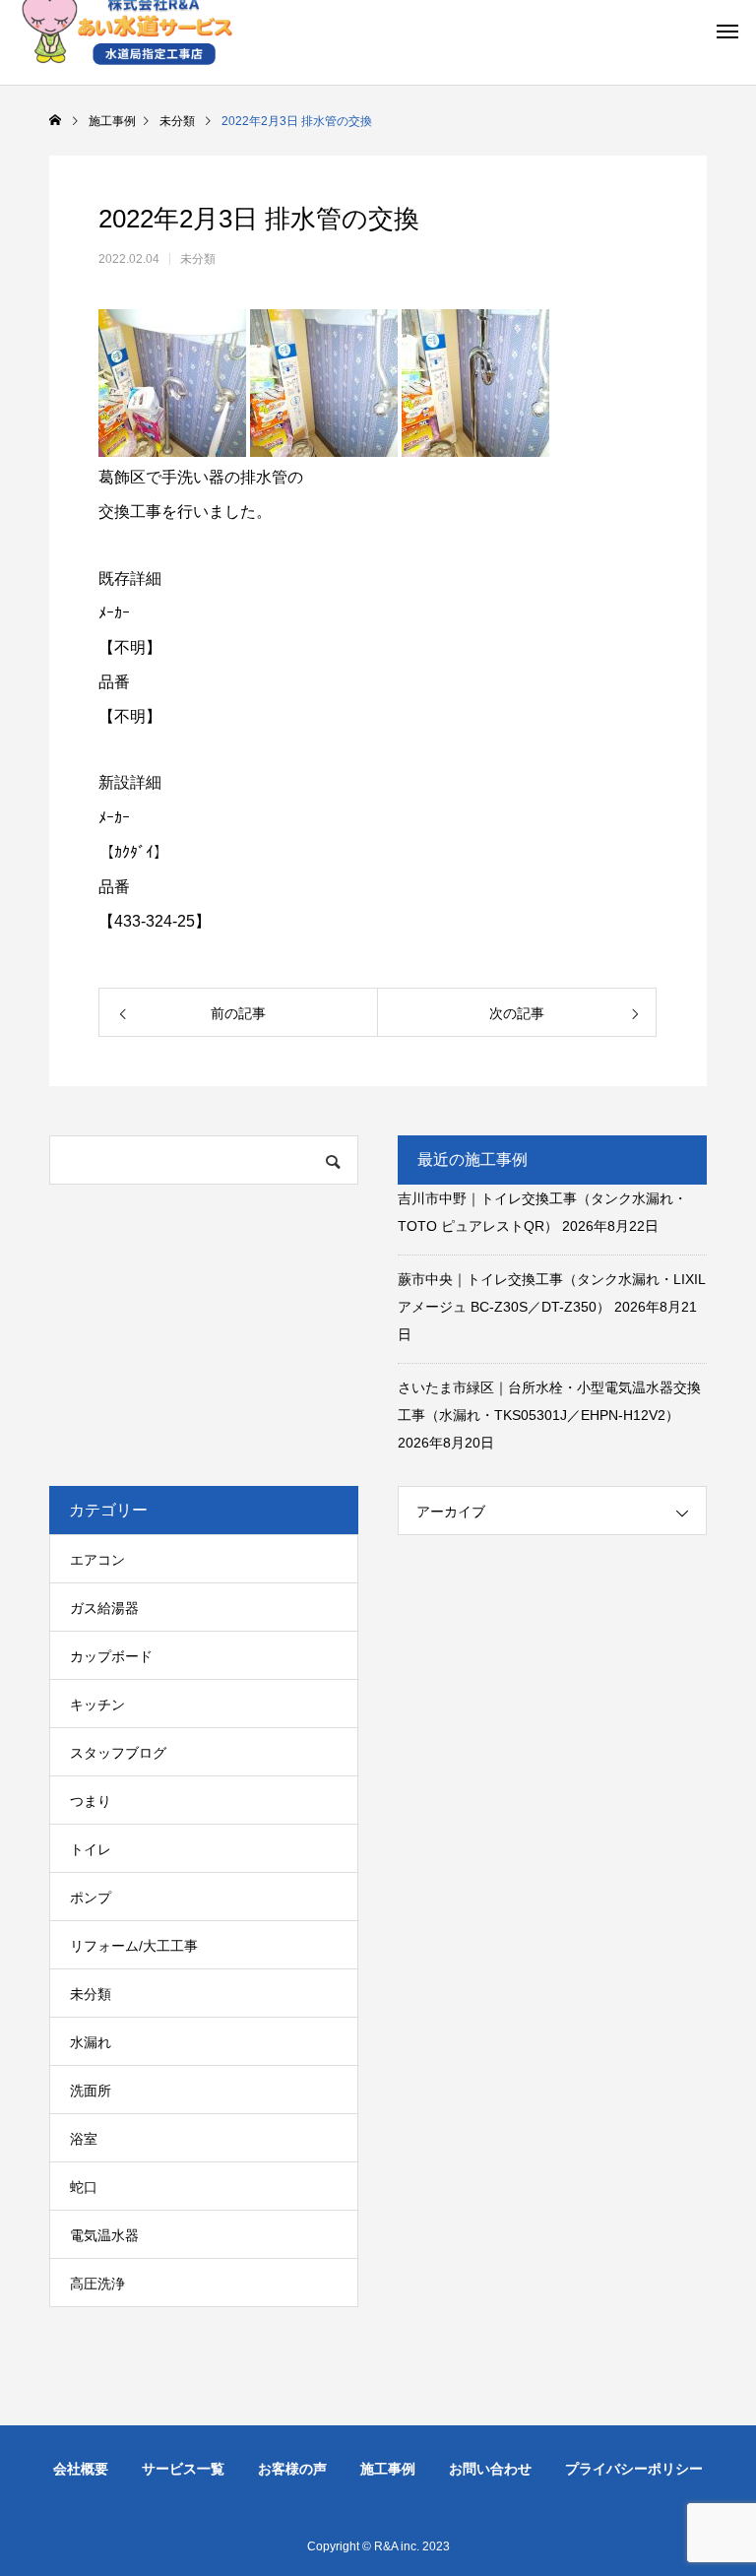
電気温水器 (104, 2235)
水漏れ (91, 2042)
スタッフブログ (118, 1753)
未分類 (198, 259)
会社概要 (81, 2469)
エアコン (97, 1560)
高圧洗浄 (97, 2284)
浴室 (84, 2139)
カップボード (111, 1656)
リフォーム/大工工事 (134, 1946)
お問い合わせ (490, 2469)
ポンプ (91, 1898)
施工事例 (388, 2469)
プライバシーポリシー (634, 2469)
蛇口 (84, 2187)
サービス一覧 (183, 2469)
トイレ (91, 1849)
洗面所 (91, 2091)
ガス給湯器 (104, 1608)
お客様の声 (292, 2469)
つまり (91, 1801)
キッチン (97, 1705)
